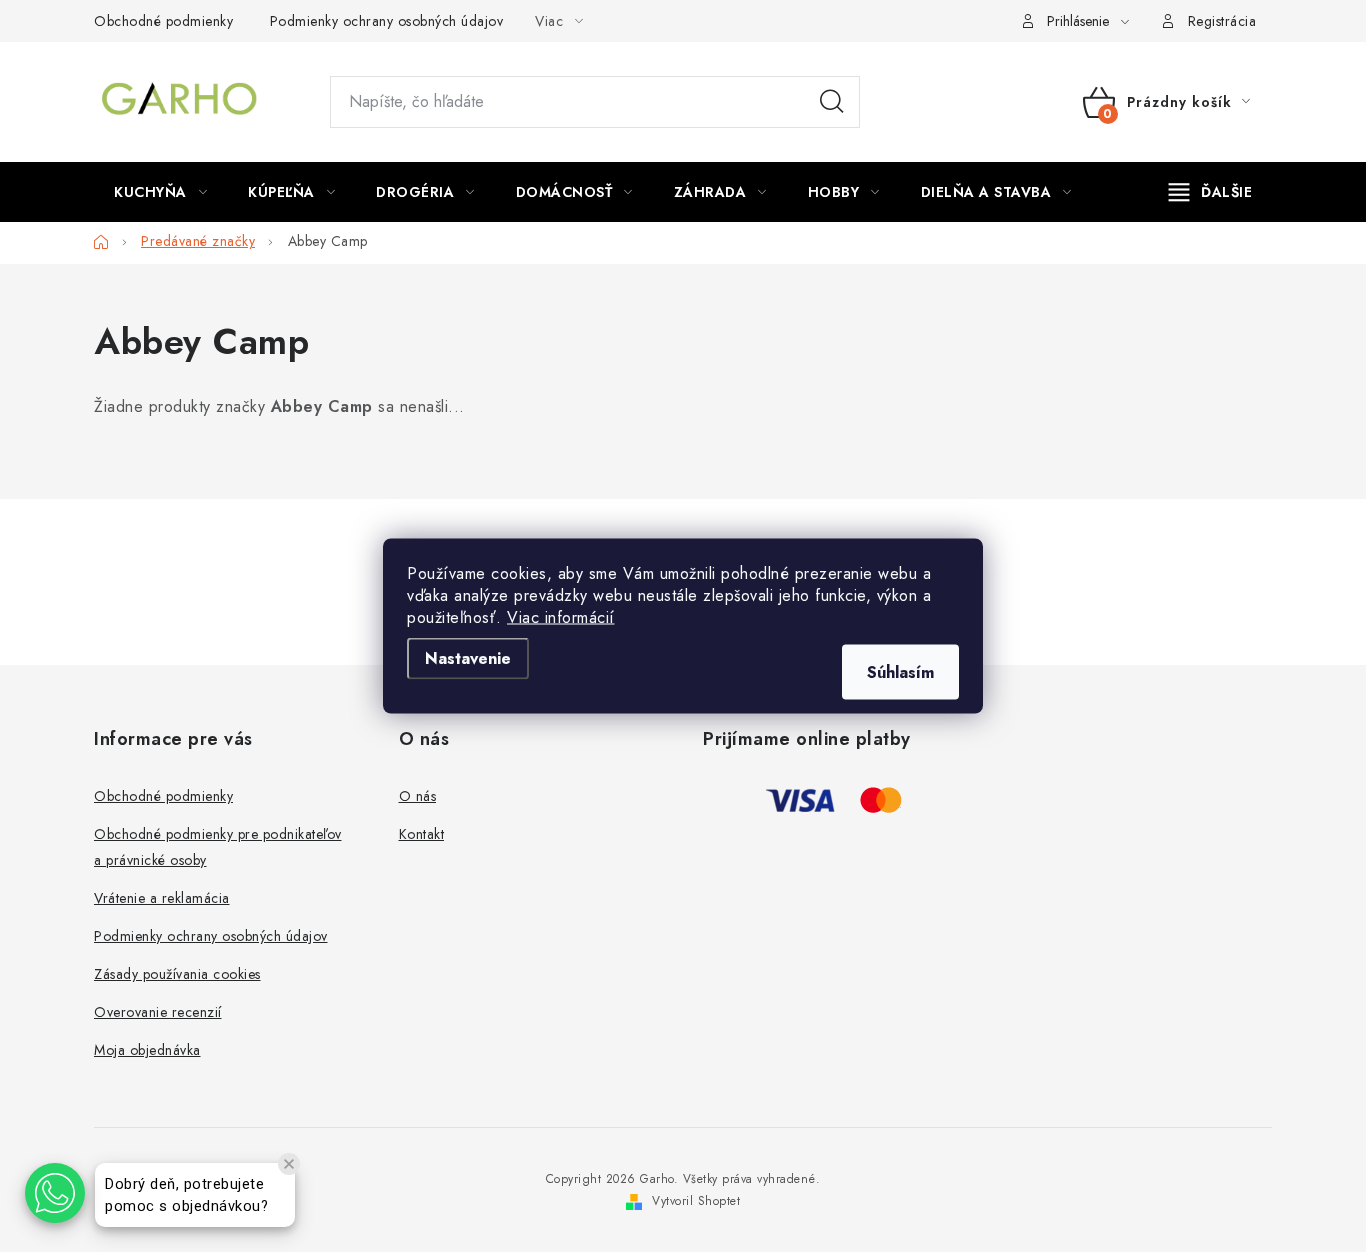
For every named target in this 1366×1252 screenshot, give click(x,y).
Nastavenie (468, 658)
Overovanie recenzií (158, 1012)
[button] (55, 1193)
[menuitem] (160, 192)
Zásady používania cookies (177, 974)
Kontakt (422, 834)
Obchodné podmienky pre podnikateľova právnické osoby (218, 847)
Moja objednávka (147, 1050)
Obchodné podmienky (163, 21)
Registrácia (1222, 21)
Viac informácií (561, 617)
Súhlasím (900, 672)
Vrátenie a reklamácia (162, 898)
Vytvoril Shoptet (696, 1201)
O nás (418, 796)
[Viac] (1211, 192)
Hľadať (832, 102)
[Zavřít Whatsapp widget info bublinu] (289, 1164)
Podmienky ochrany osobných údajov (387, 21)
